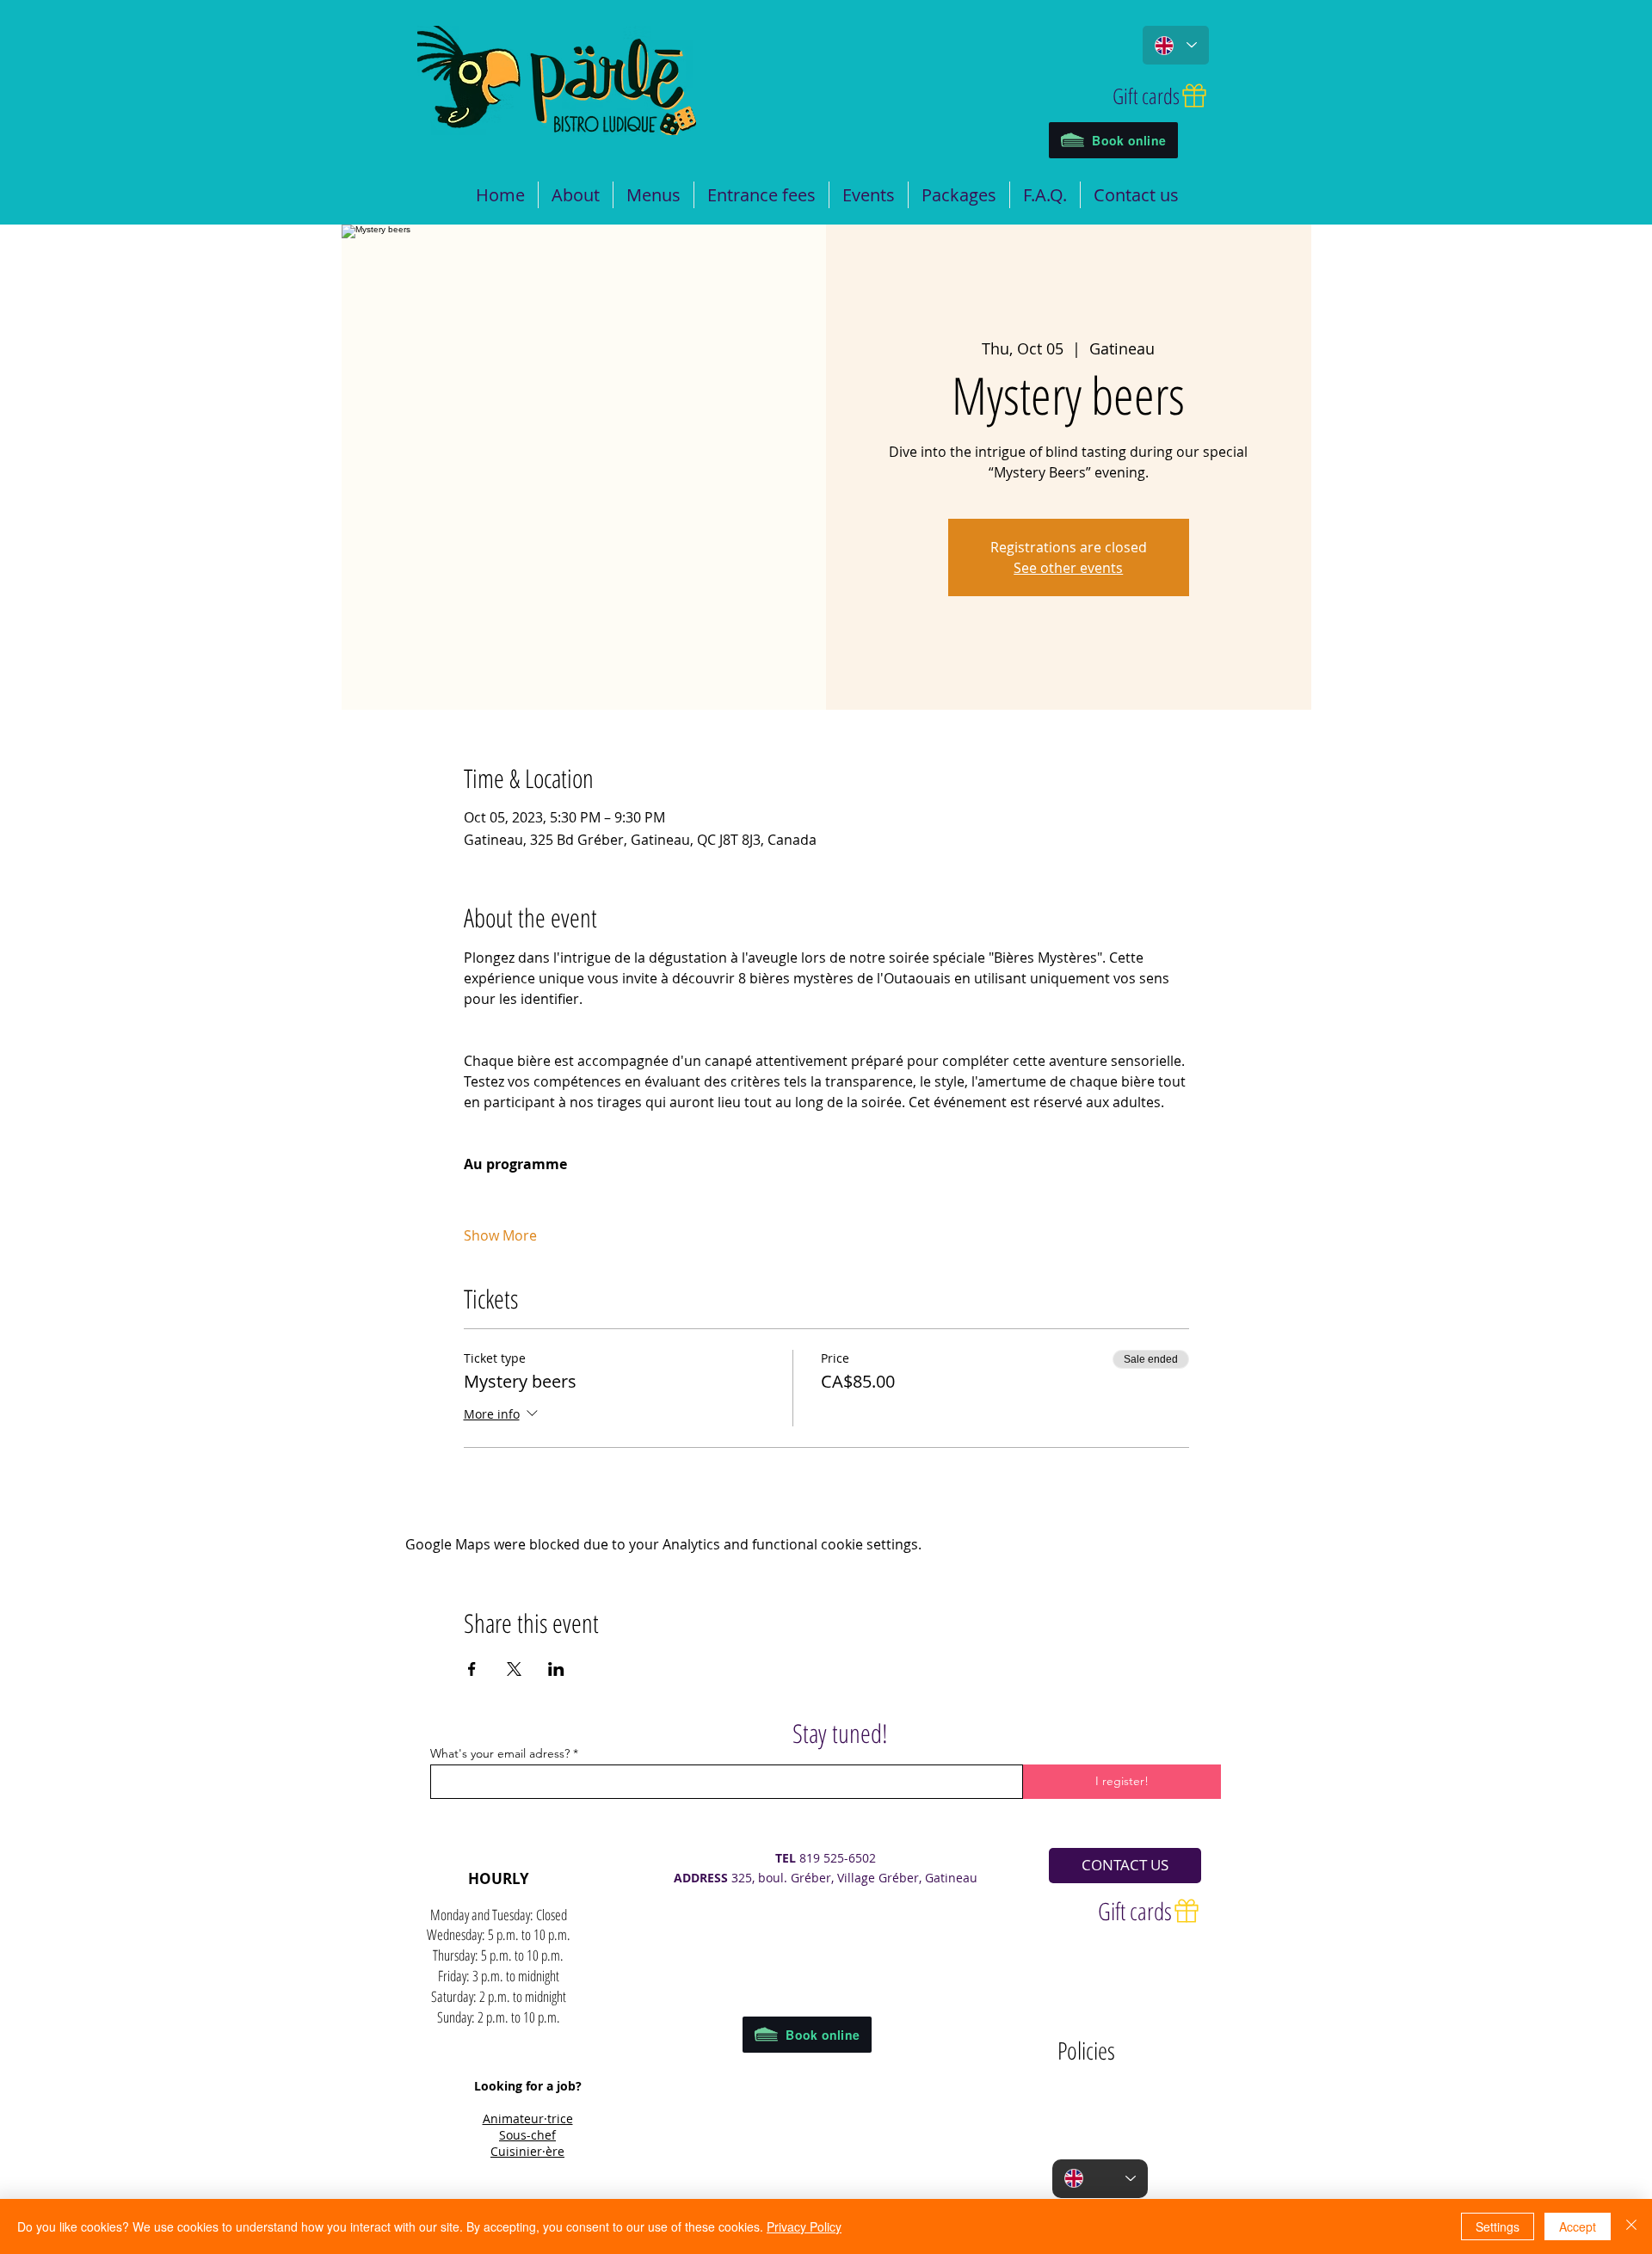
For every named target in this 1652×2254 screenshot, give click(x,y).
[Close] (1631, 2226)
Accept (1578, 2226)
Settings (1498, 2226)
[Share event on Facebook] (472, 1669)
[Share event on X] (514, 1669)
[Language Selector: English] (1176, 45)
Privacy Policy (804, 2226)
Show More (500, 1235)
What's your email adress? (500, 1753)
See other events (1068, 568)
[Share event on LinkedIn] (556, 1669)
